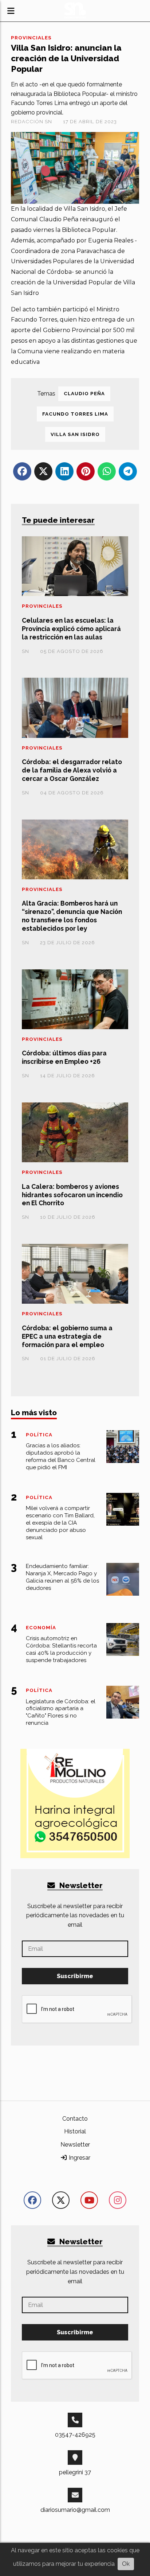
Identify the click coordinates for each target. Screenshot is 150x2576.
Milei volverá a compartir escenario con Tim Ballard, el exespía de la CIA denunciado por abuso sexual (60, 1523)
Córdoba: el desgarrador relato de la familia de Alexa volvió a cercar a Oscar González (72, 770)
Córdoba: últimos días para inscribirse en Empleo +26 (64, 1057)
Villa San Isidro (75, 434)
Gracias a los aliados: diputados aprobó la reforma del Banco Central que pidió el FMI (61, 1456)
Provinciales (31, 38)
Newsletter (80, 1885)
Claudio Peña (84, 394)
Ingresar (79, 2158)
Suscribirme (75, 1976)
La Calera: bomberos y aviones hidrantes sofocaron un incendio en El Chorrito (72, 1195)
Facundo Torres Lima (75, 414)
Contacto (75, 2119)
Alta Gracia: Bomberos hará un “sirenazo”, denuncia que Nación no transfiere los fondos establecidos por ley (72, 916)
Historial (75, 2131)
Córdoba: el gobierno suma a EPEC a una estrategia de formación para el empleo (67, 1336)
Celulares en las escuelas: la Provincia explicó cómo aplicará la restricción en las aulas (71, 629)
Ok (126, 2564)
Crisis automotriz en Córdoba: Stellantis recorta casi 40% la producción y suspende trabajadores (61, 1649)
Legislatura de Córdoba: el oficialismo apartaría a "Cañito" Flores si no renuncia (61, 1712)
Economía (41, 1628)
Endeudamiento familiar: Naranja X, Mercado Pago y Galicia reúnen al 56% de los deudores (62, 1577)
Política (39, 1435)
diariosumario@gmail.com (75, 2510)
